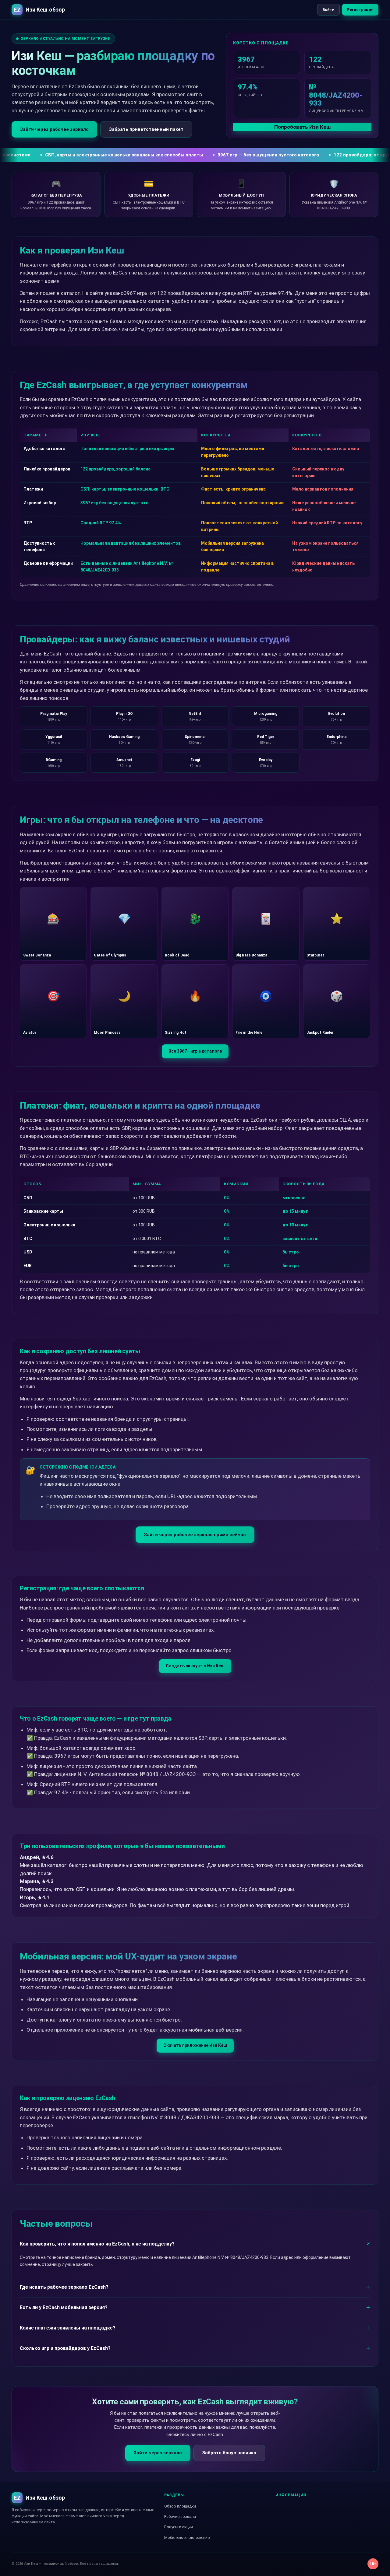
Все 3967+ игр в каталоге (195, 1051)
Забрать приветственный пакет (146, 129)
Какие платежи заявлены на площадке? (68, 2328)
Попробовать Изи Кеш (302, 127)
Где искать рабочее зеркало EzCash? (64, 2287)
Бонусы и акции (179, 2527)
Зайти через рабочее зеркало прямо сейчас (195, 1535)
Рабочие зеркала (180, 2517)
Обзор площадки (180, 2506)
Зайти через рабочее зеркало (54, 129)
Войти (328, 10)
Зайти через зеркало (158, 2453)
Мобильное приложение (187, 2538)
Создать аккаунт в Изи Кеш (195, 1666)
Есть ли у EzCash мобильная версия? (64, 2307)
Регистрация (360, 10)
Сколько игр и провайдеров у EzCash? (65, 2348)
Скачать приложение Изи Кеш (195, 2045)
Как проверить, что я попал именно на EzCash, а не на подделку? (97, 2244)
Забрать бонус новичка (229, 2453)
